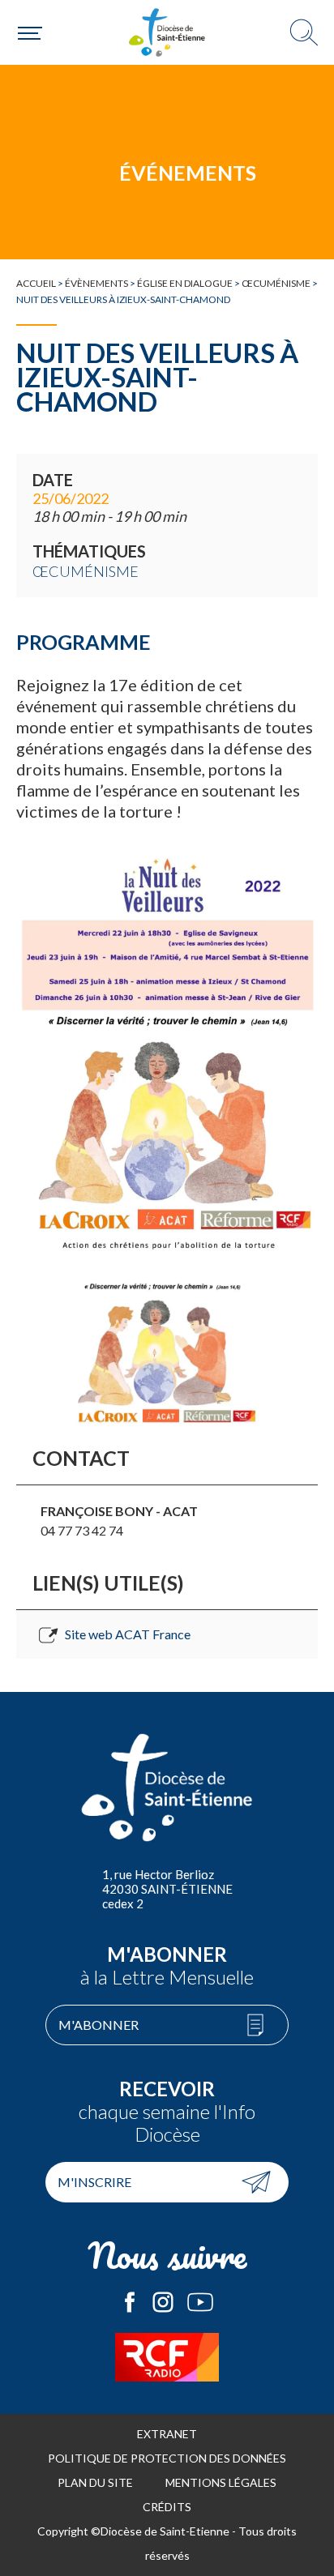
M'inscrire (94, 2182)
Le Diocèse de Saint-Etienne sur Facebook (130, 2302)
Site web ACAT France (128, 1634)
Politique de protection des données (167, 2458)
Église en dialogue (185, 283)
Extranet (167, 2434)
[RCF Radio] (167, 2357)
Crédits (167, 2507)
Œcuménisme (276, 283)
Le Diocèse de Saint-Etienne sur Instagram (163, 2302)
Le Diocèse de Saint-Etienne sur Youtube (200, 2302)
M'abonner (98, 2025)
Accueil (36, 283)
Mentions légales (221, 2482)
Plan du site (95, 2482)
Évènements (96, 283)
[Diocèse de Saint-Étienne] (167, 32)
